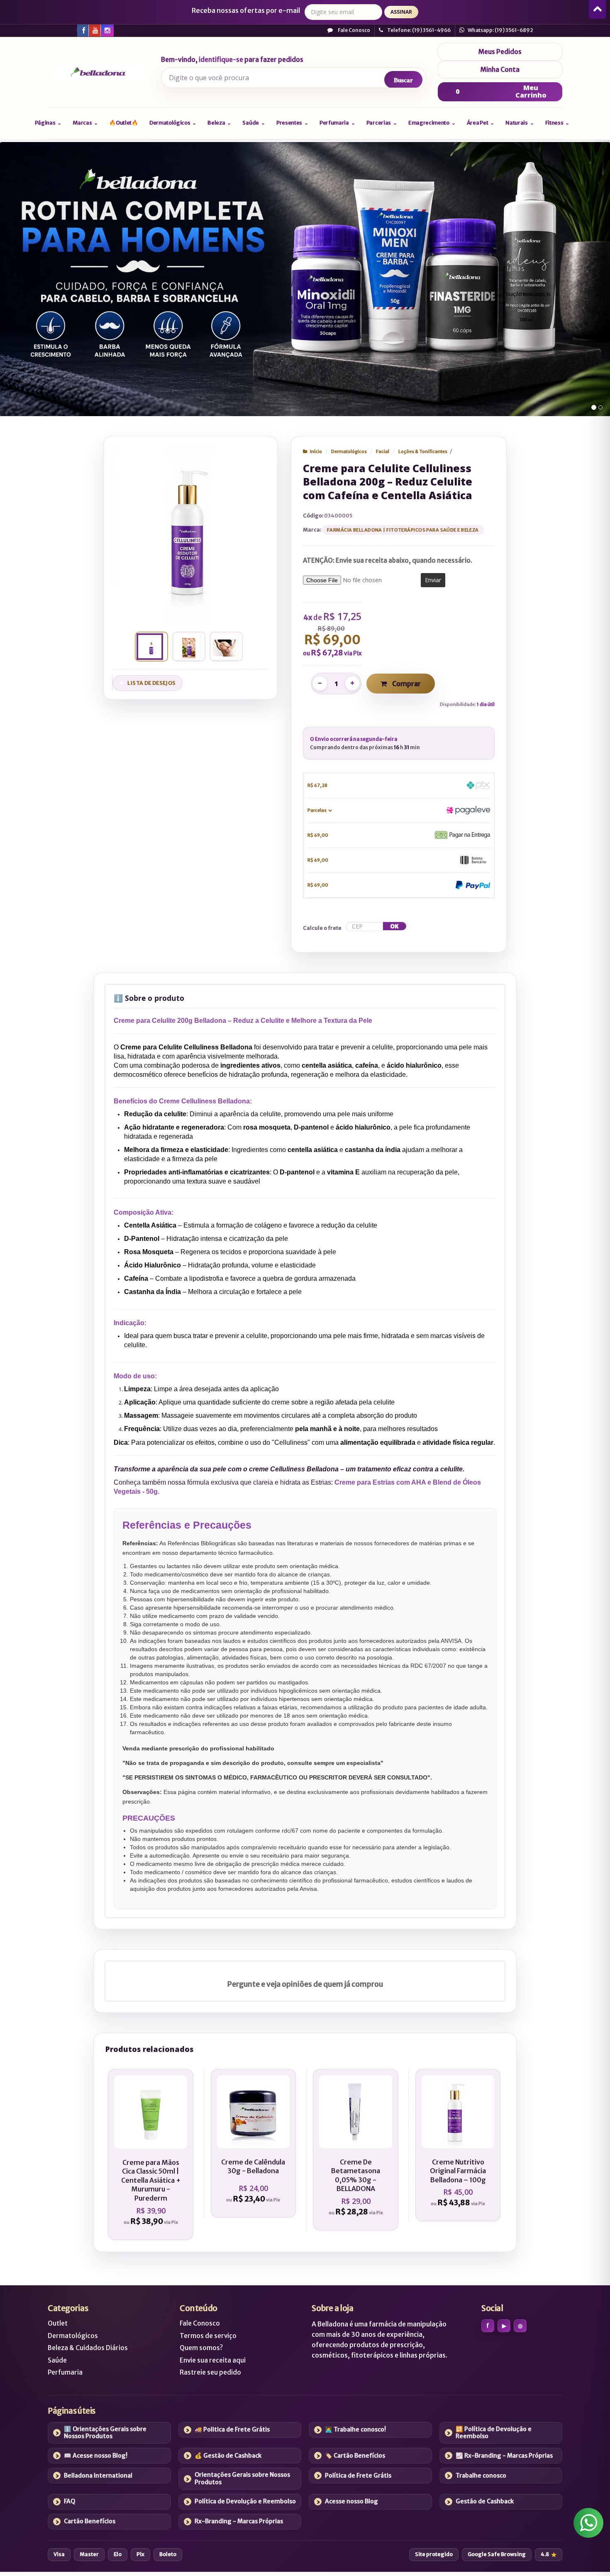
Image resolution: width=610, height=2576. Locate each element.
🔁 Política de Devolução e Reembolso (494, 2433)
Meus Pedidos (500, 52)
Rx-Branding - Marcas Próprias (239, 2521)
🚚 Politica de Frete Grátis (232, 2429)
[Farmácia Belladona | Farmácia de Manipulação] (99, 72)
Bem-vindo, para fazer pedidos (232, 60)
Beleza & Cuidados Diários (88, 2348)
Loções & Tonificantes (423, 451)
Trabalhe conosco (481, 2476)
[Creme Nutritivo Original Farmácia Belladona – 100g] (458, 2145)
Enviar (433, 580)
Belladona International (98, 2476)
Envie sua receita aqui (213, 2360)
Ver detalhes (155, 2194)
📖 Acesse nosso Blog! (96, 2456)
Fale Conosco (354, 30)
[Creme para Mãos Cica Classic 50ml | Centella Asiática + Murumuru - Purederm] (151, 2154)
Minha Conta (500, 70)
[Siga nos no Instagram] (107, 30)
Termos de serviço (208, 2336)
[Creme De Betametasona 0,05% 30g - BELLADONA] (355, 2150)
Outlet (58, 2323)
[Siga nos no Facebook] (83, 30)
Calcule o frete (322, 928)
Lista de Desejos (151, 683)
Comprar (406, 684)
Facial (383, 451)
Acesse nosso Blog (351, 2501)
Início (316, 451)
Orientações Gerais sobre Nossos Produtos (242, 2478)
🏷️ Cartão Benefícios (355, 2456)
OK (394, 926)
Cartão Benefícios (90, 2521)
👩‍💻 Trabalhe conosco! (355, 2429)
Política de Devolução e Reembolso (245, 2501)
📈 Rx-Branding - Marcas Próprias (504, 2456)
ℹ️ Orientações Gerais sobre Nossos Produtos (105, 2433)
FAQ (70, 2501)
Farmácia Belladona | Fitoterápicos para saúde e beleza (403, 530)
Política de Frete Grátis (358, 2476)
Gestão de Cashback (485, 2501)
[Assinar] (401, 12)
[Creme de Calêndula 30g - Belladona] (253, 2143)
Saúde (57, 2360)
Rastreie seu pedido (210, 2372)
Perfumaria (65, 2372)
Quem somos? (201, 2348)
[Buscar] (403, 80)
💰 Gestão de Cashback (228, 2456)
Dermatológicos (349, 451)
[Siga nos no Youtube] (95, 30)
